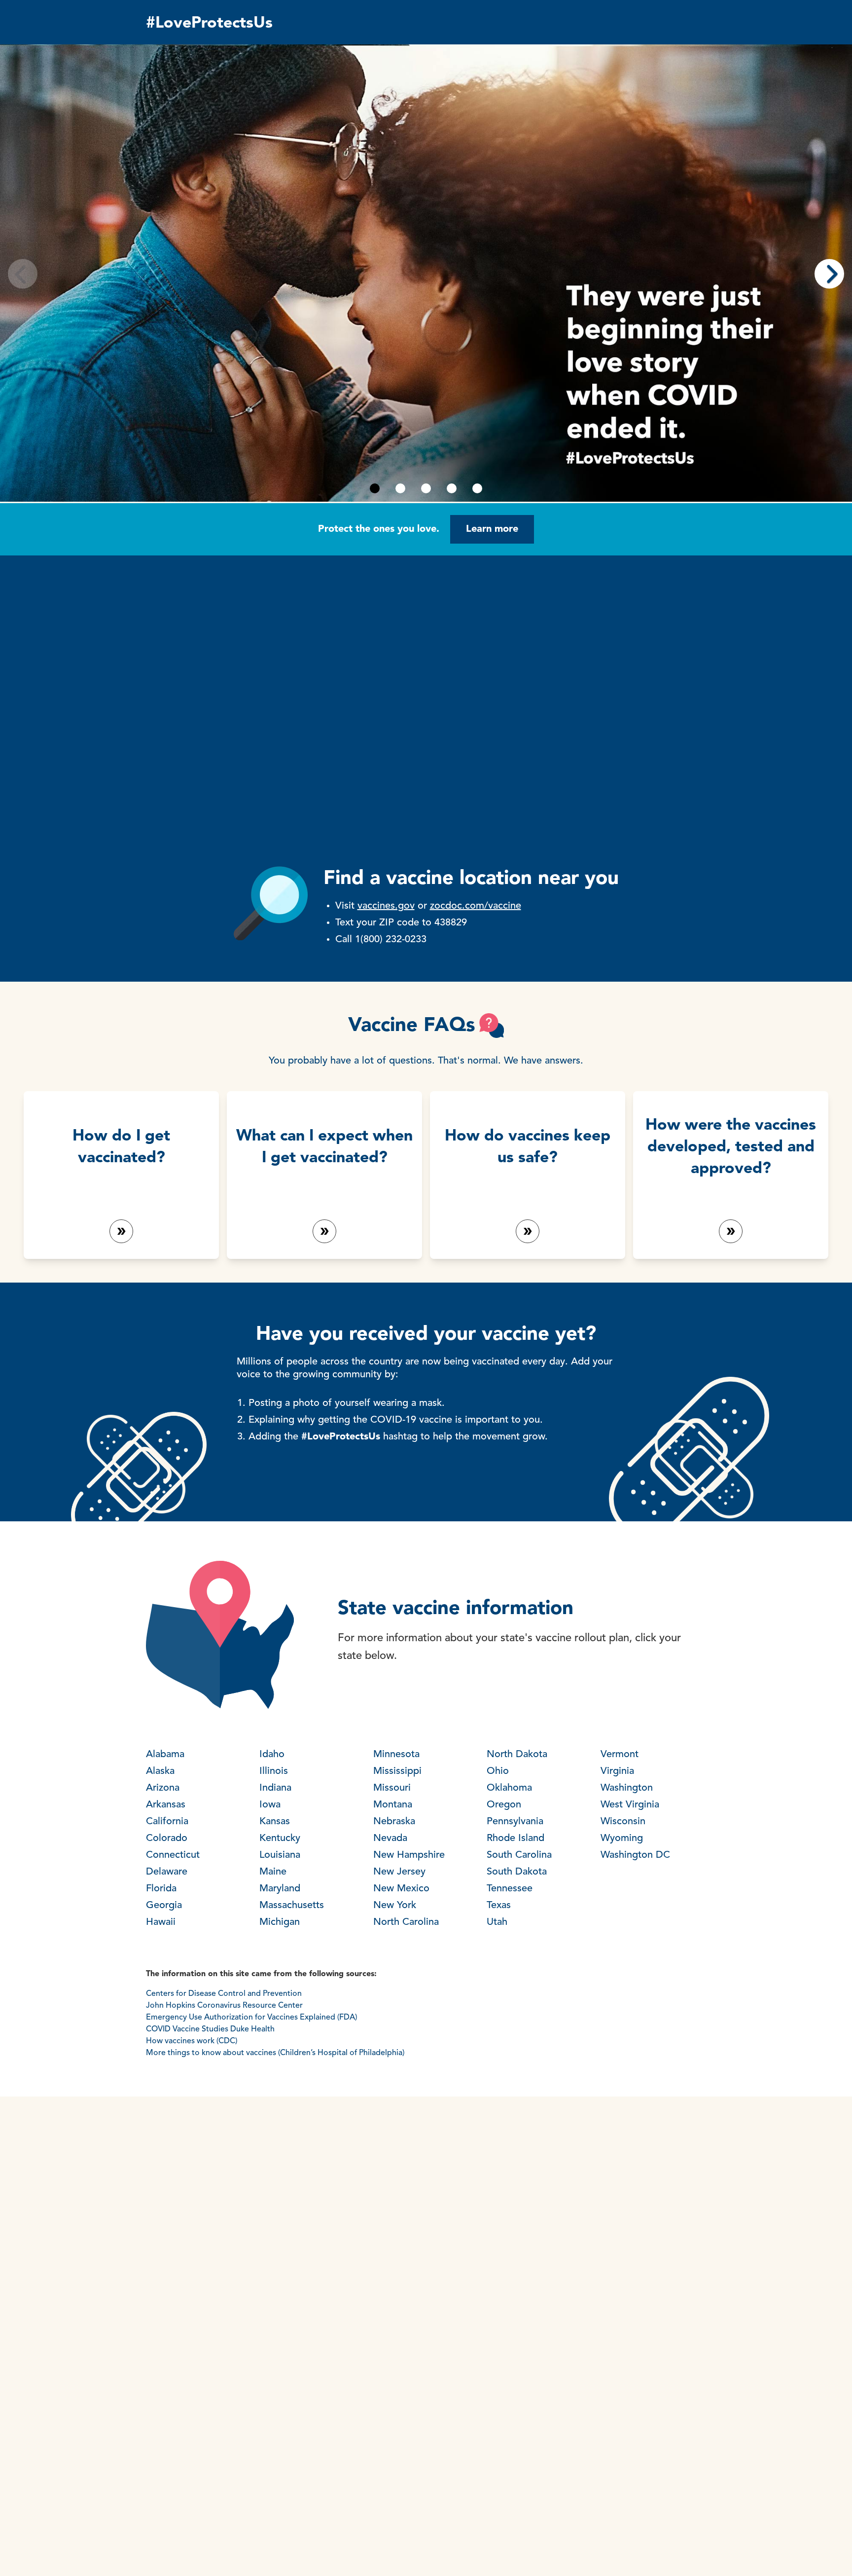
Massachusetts (292, 1906)
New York (395, 1906)
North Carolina (406, 1922)
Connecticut (173, 1855)
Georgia (164, 1906)
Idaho (272, 1755)
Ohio (498, 1771)
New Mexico (401, 1889)
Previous (23, 274)
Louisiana (280, 1855)
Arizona (163, 1788)
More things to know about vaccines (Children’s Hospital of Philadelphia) (275, 2053)
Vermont (620, 1755)
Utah (497, 1922)
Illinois (274, 1771)
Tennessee (510, 1889)
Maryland (280, 1889)
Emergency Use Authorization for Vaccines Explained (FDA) (253, 2018)
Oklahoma (509, 1788)
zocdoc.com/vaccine (476, 906)
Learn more (492, 529)
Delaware (167, 1872)
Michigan (280, 1922)
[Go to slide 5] (477, 488)
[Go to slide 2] (400, 488)
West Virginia (630, 1805)
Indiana (275, 1788)
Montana (393, 1805)
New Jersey (399, 1872)
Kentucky (280, 1839)
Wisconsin (623, 1822)
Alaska (160, 1771)
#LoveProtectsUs (209, 24)
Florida (161, 1889)
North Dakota (517, 1755)
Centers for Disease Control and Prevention (224, 1994)
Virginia (617, 1771)
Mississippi (397, 1771)
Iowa (270, 1805)
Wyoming (622, 1839)
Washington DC (635, 1855)
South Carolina (519, 1855)
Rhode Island (515, 1839)
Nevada (390, 1839)
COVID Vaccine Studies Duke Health (210, 2029)
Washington (627, 1788)
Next (829, 274)
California (167, 1822)
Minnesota (396, 1755)
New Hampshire (409, 1855)
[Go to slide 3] (426, 488)
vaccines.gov (386, 906)
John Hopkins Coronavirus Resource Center (224, 2006)
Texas (499, 1906)
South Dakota (517, 1872)
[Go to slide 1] (375, 488)
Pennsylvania (515, 1822)
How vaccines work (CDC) (192, 2041)
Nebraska (394, 1822)
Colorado (167, 1839)
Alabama (165, 1755)
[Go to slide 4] (452, 488)
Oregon (504, 1805)
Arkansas (166, 1805)
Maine (273, 1872)
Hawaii (161, 1922)
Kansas (275, 1822)
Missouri (392, 1788)
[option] (426, 273)
